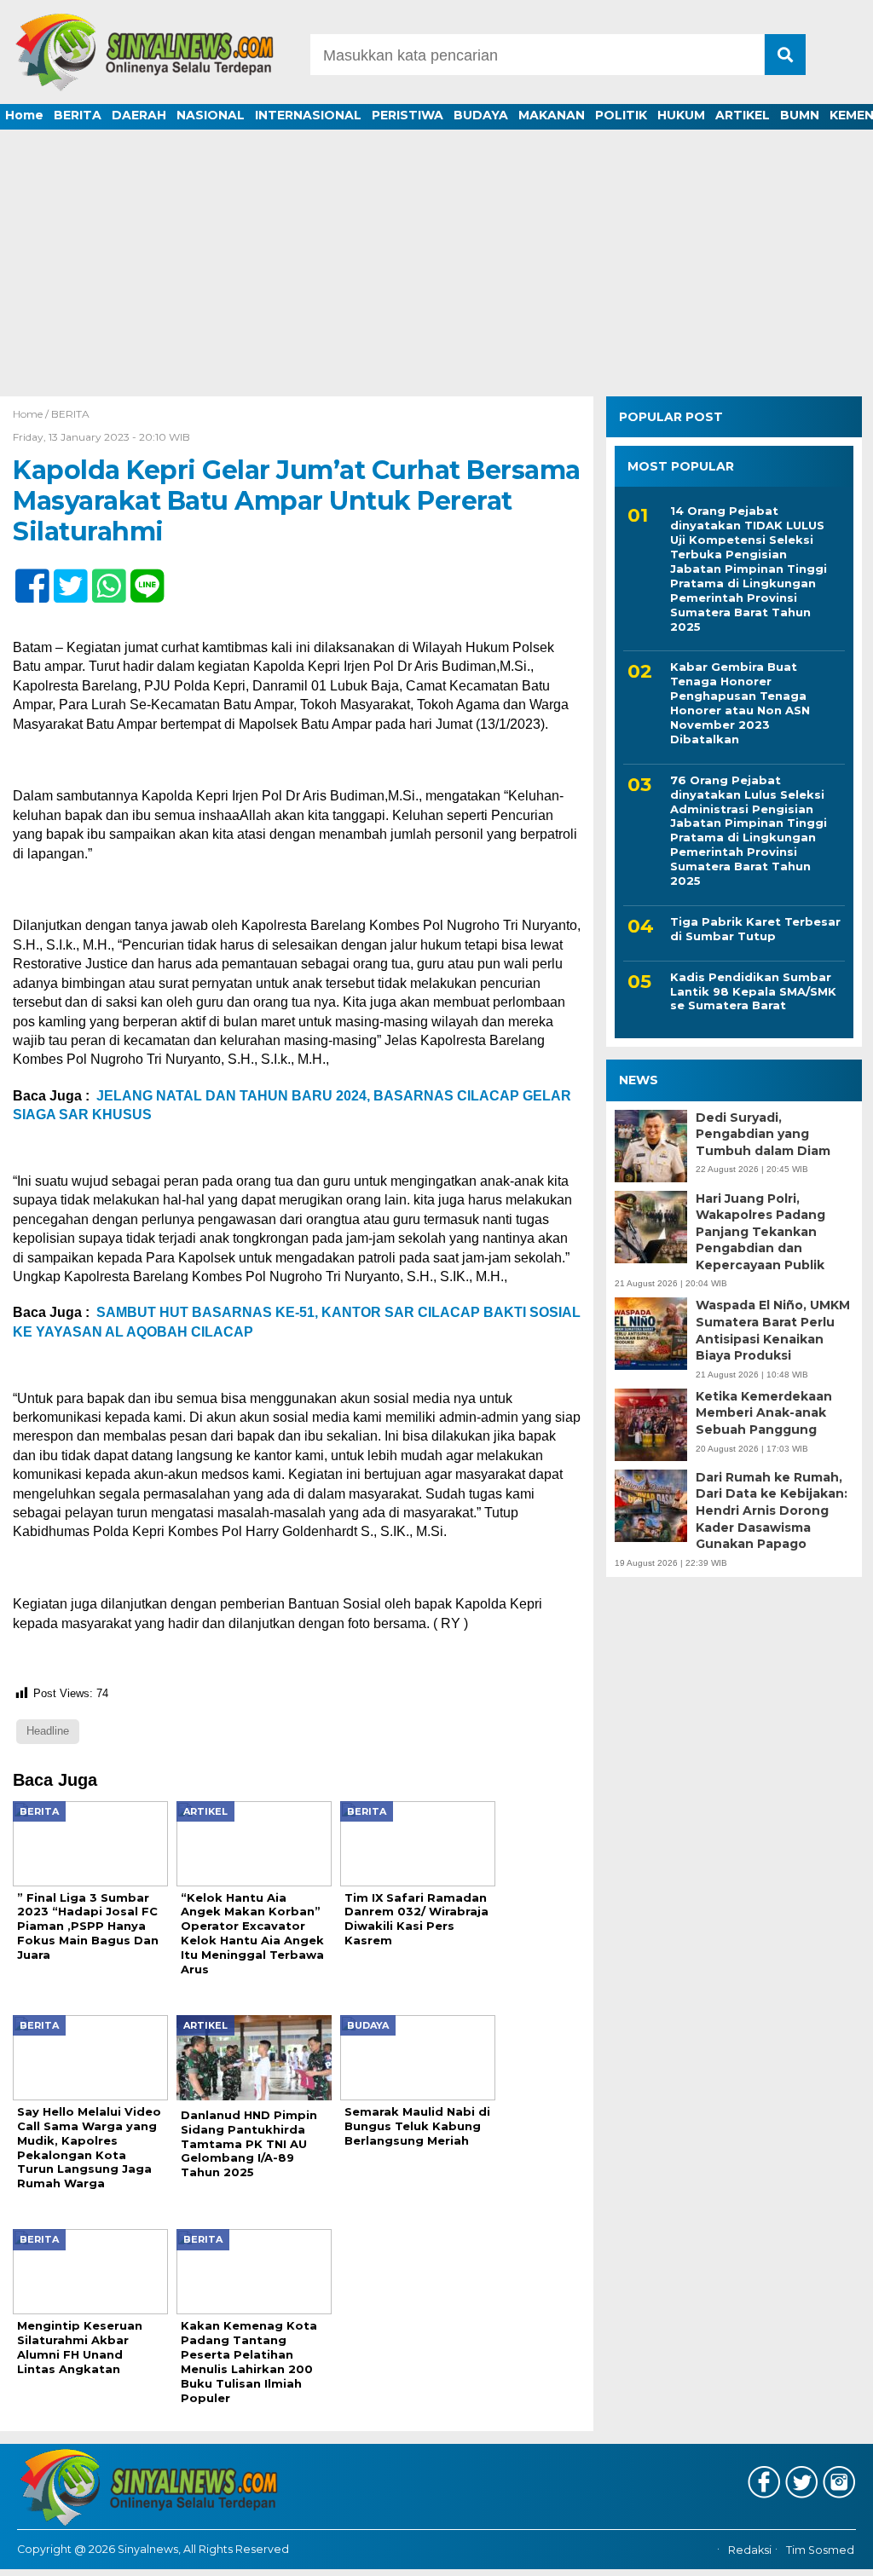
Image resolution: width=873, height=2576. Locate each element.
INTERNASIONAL (308, 115)
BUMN (800, 115)
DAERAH (139, 115)
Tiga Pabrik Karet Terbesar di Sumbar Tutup (755, 929)
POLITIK (621, 115)
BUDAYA (481, 115)
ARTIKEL (743, 115)
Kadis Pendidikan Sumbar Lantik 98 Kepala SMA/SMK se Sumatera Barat (753, 991)
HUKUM (681, 115)
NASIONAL (211, 115)
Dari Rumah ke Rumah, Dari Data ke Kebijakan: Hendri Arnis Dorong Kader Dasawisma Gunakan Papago (772, 1510)
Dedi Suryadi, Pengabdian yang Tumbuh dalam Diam (763, 1134)
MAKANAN (552, 115)
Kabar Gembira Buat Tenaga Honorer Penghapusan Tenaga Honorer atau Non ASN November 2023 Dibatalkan (740, 702)
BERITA (78, 115)
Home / (32, 414)
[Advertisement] (436, 269)
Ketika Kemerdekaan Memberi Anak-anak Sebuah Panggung (764, 1413)
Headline (48, 1731)
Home (24, 115)
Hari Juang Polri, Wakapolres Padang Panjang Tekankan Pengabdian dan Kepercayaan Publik (760, 1232)
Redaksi (750, 2550)
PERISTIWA (408, 115)
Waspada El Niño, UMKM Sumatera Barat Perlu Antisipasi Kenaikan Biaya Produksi (773, 1330)
